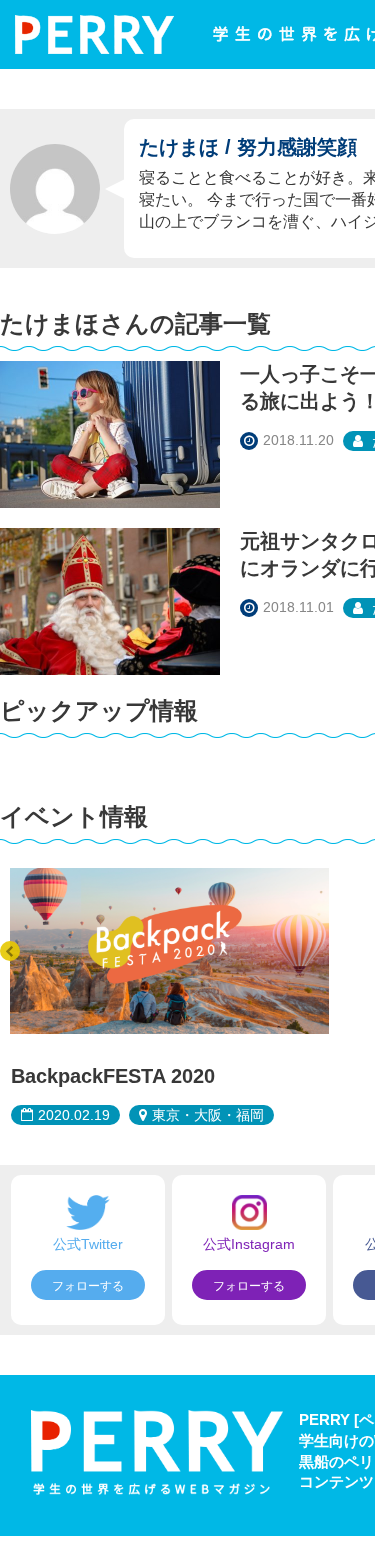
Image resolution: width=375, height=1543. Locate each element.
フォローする (88, 1286)
